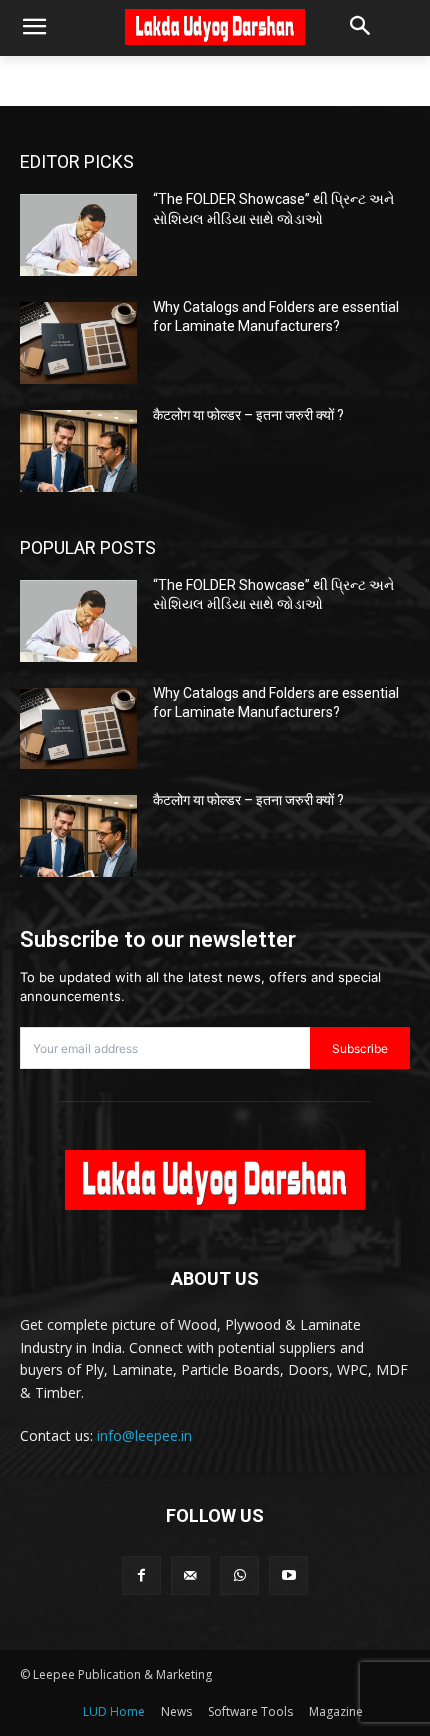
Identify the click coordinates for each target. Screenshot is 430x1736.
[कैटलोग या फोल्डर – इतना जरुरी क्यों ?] (78, 451)
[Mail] (190, 1575)
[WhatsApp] (239, 1575)
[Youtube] (288, 1575)
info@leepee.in (144, 1435)
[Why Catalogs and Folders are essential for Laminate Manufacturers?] (78, 343)
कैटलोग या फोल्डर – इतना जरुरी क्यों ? (248, 415)
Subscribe (360, 1048)
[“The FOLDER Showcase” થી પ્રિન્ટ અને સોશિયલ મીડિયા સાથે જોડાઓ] (78, 235)
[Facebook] (141, 1575)
